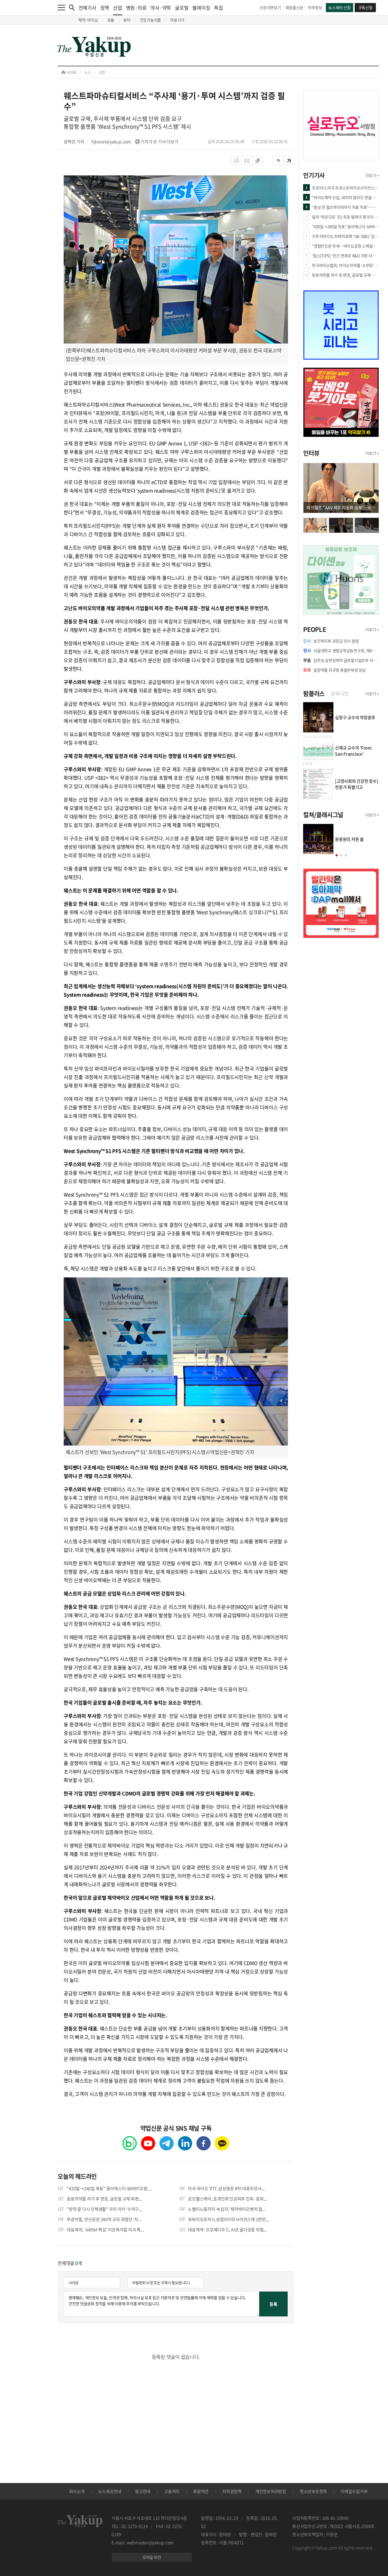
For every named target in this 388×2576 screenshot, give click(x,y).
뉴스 (88, 72)
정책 (105, 8)
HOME (71, 72)
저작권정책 (232, 2491)
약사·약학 (161, 8)
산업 (118, 8)
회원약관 (201, 2491)
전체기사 (87, 8)
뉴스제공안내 (110, 2491)
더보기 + (372, 175)
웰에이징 (201, 8)
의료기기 (177, 20)
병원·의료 (136, 8)
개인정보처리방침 (271, 2491)
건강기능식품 (151, 20)
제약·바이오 (88, 20)
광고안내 (143, 2491)
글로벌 (182, 8)
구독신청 (365, 7)
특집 (219, 8)
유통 (111, 20)
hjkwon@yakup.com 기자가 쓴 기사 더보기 (135, 141)
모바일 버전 (152, 2557)
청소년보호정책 (313, 2491)
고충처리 (172, 2491)
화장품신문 (294, 7)
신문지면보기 (270, 7)
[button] (337, 855)
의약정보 (315, 7)
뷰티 (127, 20)
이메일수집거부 (354, 2491)
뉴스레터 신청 (339, 7)
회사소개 (77, 2491)
